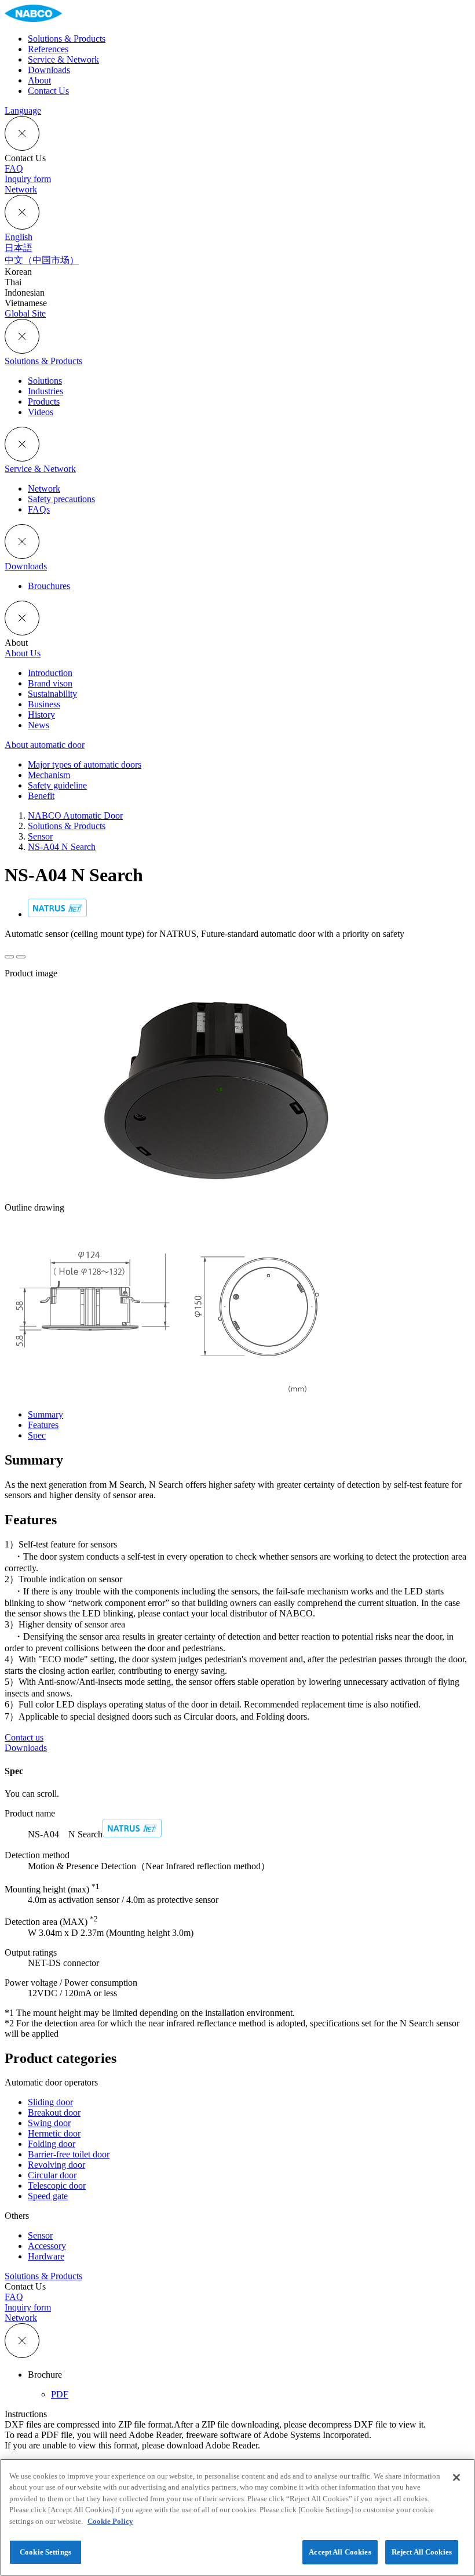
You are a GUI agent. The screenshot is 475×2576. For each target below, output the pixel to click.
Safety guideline (57, 785)
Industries (45, 391)
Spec (37, 1435)
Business (44, 704)
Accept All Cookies (340, 2552)
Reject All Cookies (422, 2552)
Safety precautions (61, 499)
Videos (41, 412)
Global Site (25, 313)
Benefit (41, 796)
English (19, 237)
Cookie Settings (45, 2552)
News (39, 725)
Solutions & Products (43, 361)
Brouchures (49, 586)
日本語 (19, 248)
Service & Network (40, 469)
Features (43, 1425)
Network (44, 488)
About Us (23, 653)
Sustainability (52, 694)
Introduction (50, 673)
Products (44, 402)
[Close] (456, 2477)
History (41, 715)
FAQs (39, 509)
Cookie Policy (110, 2521)
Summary (45, 1414)
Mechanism (49, 775)
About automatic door (45, 745)
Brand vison (50, 683)
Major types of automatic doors (85, 764)
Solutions (45, 381)
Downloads (26, 566)
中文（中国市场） (42, 260)
